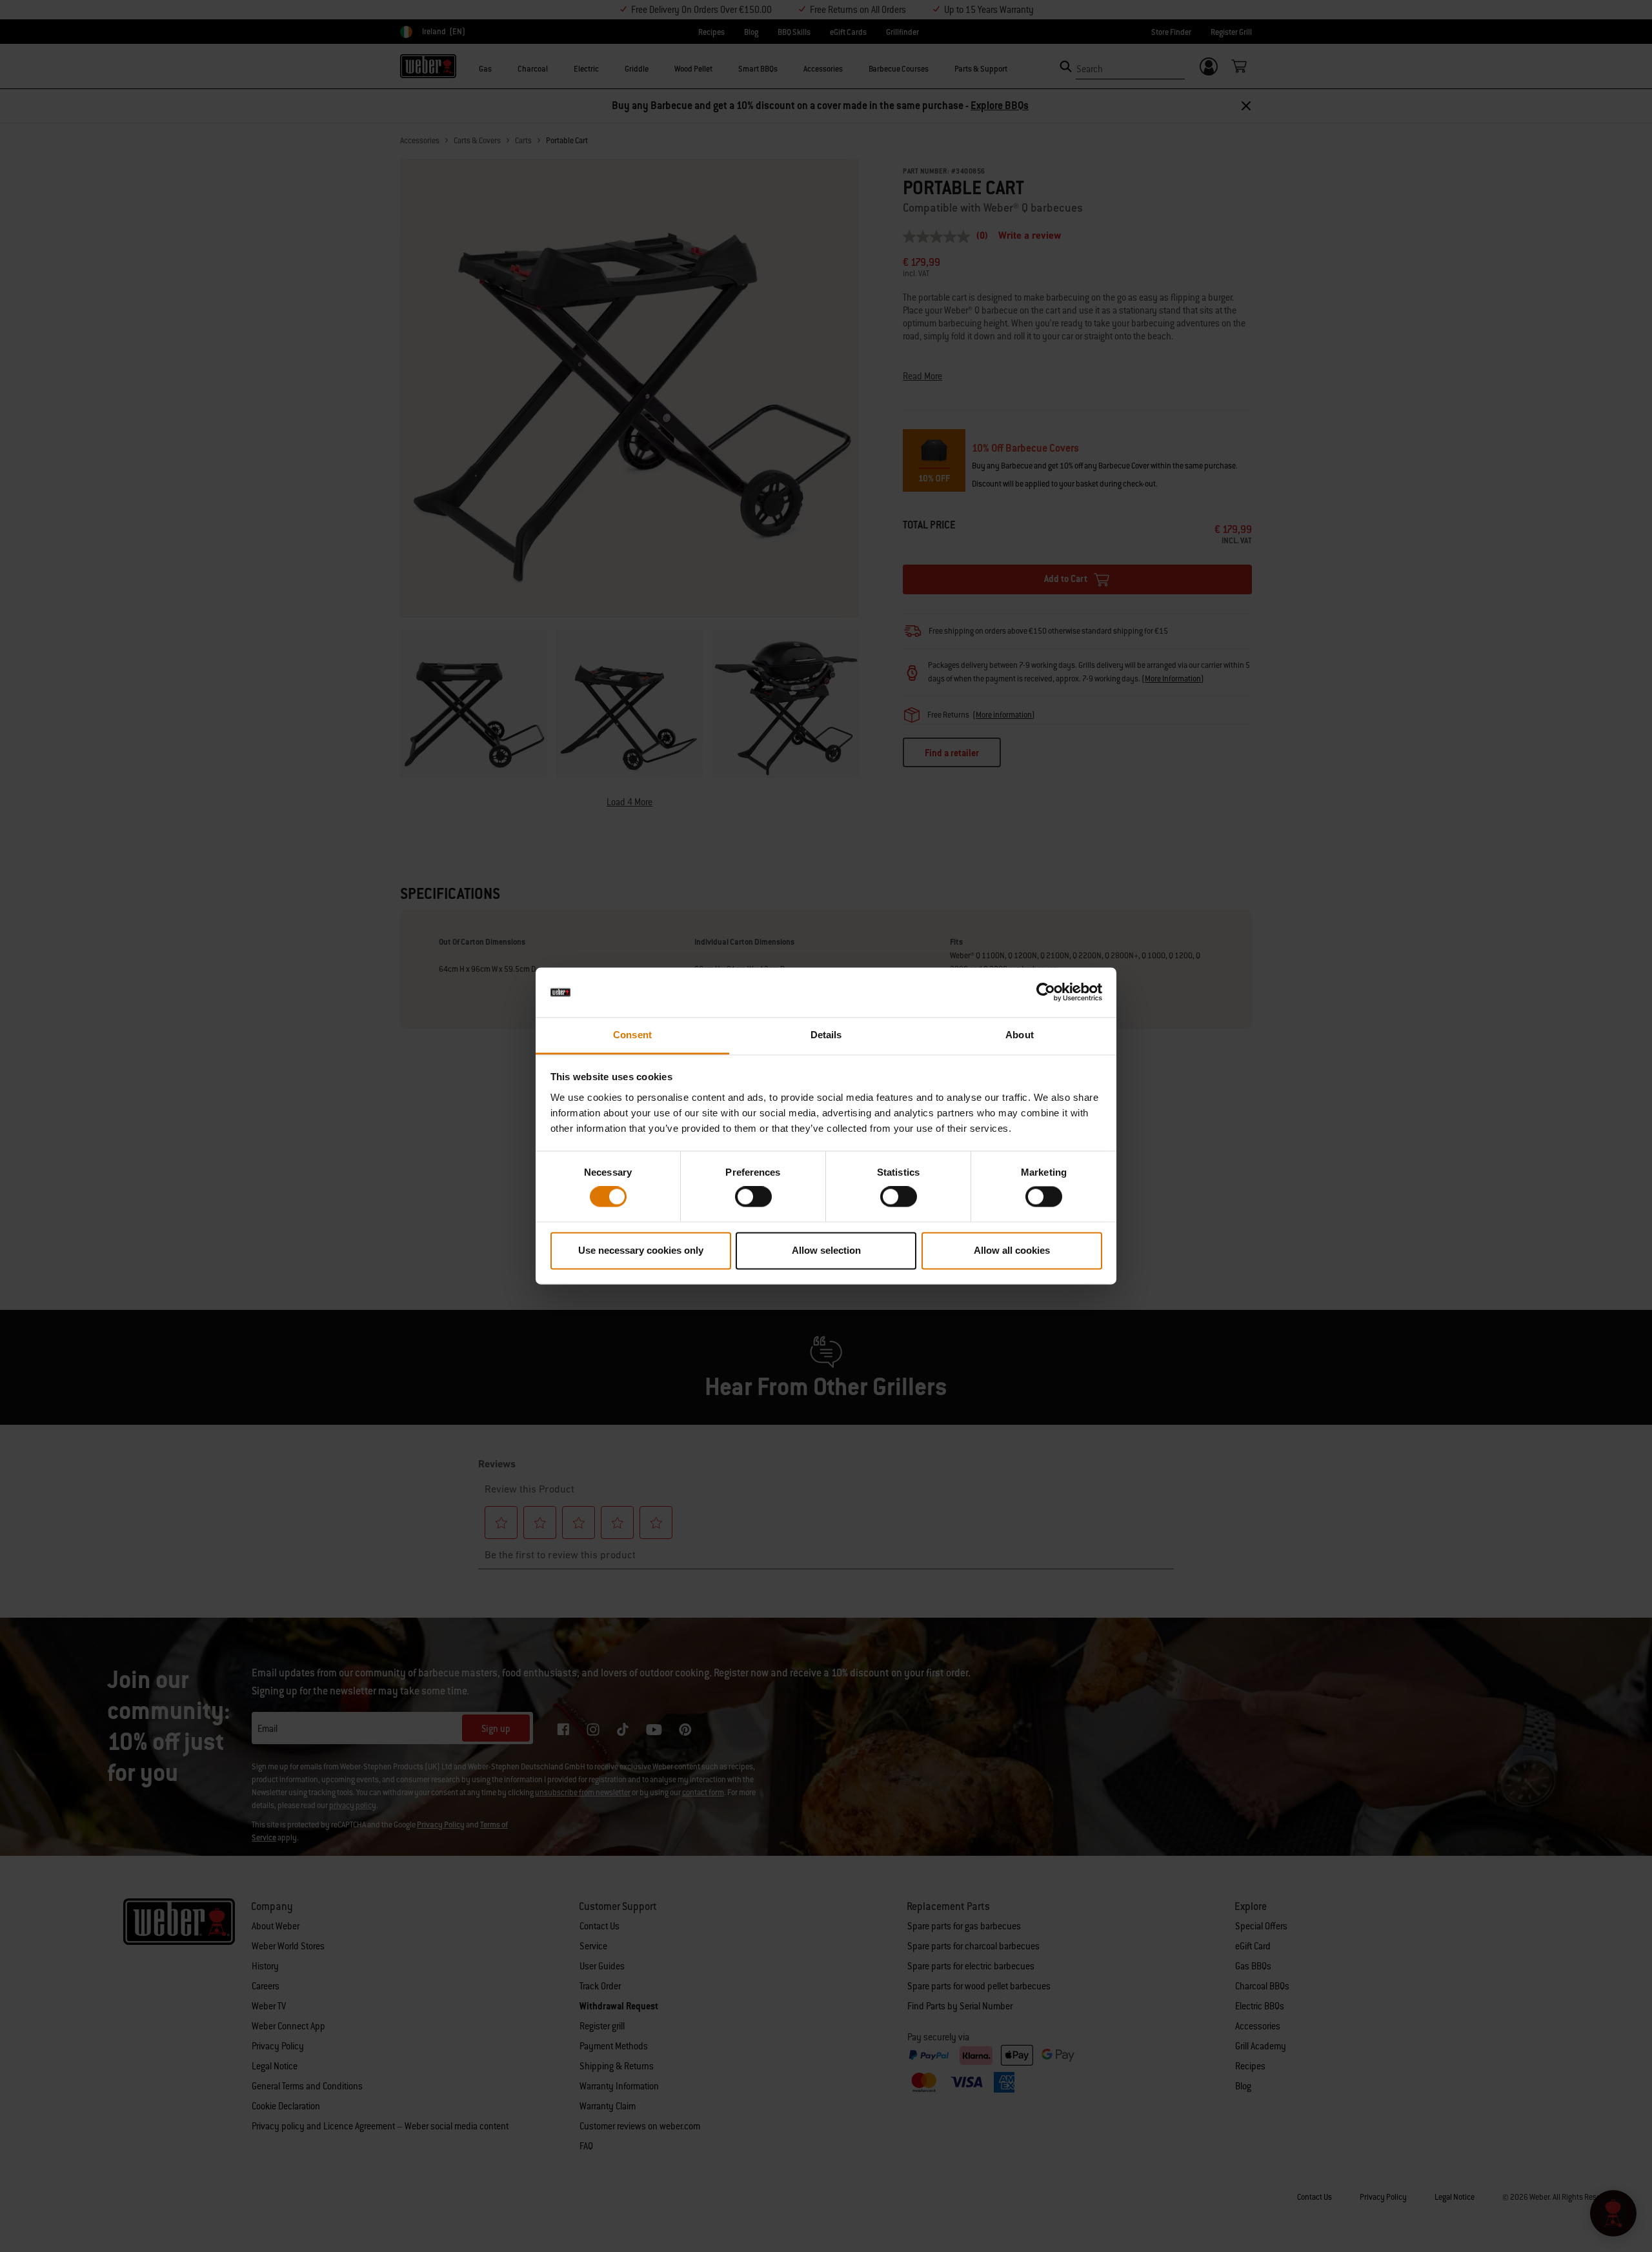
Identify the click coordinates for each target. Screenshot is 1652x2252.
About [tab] (1020, 1035)
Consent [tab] (632, 1035)
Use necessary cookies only (641, 1250)
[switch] (753, 1197)
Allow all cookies (1012, 1250)
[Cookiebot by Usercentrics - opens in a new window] (1046, 992)
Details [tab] (826, 1035)
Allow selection (826, 1250)
